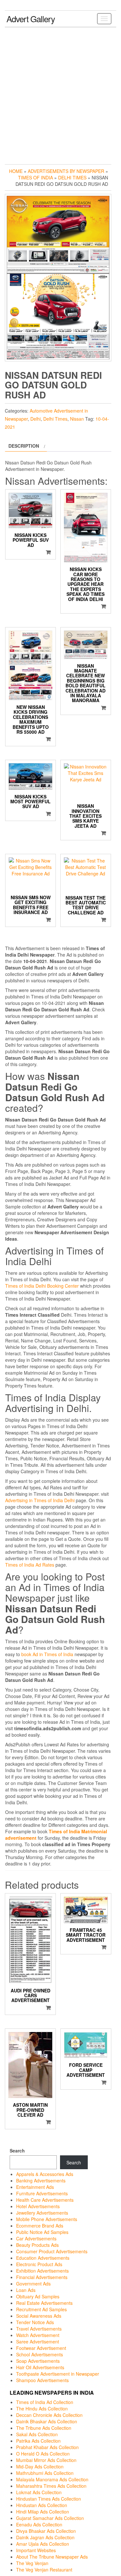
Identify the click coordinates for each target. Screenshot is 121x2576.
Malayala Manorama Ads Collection (52, 2479)
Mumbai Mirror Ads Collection (46, 2460)
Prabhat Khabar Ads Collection (47, 2447)
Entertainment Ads (35, 2187)
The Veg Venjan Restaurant (44, 2570)
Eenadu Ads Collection (39, 2524)
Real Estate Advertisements (44, 2303)
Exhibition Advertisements (42, 2271)
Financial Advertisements (42, 2277)
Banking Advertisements (41, 2180)
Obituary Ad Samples (38, 2296)
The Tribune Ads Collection (44, 2428)
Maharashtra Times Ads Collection (51, 2486)
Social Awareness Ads (39, 2316)
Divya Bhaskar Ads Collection (46, 2531)
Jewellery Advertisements (42, 2213)
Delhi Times (72, 177)
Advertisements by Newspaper (66, 171)
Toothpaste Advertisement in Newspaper (58, 2374)
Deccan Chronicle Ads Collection (49, 2415)
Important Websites (36, 2550)
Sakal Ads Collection (37, 2434)
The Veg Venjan (32, 2563)
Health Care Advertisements (45, 2200)
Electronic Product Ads (39, 2264)
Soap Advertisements (38, 2361)
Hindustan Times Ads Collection (49, 2499)
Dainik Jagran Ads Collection (45, 2537)
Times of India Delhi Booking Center (42, 1286)
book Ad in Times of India (47, 1654)
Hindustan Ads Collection (42, 2505)
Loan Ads (26, 2290)
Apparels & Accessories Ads (45, 2174)
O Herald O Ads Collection (43, 2454)
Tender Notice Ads (35, 2322)
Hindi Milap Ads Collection (43, 2512)
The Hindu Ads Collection (42, 2409)
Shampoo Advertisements (42, 2380)
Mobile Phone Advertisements (47, 2219)
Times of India (35, 177)
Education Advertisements (43, 2258)
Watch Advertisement (38, 2335)
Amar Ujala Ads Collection (43, 2544)
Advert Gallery (31, 19)
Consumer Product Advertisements (52, 2251)
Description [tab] (24, 446)
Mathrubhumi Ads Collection (45, 2473)
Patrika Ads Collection (38, 2441)
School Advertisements (40, 2354)
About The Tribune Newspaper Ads (52, 2557)
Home (16, 171)
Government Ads (33, 2284)
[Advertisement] (60, 94)
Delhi (35, 419)
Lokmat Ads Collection (39, 2492)
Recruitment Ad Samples (41, 2309)
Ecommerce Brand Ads (40, 2226)
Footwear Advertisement (41, 2348)
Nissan (77, 419)
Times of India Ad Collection (45, 2402)
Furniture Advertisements (42, 2193)
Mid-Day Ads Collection (40, 2466)
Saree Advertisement (38, 2342)
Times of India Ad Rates (30, 1565)
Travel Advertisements (39, 2329)
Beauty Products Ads (37, 2245)
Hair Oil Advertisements (40, 2367)
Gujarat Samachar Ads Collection (50, 2518)
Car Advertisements (36, 2238)
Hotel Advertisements (38, 2206)
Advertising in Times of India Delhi (40, 1500)
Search (17, 2151)
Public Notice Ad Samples (42, 2232)
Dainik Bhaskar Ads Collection (47, 2421)
